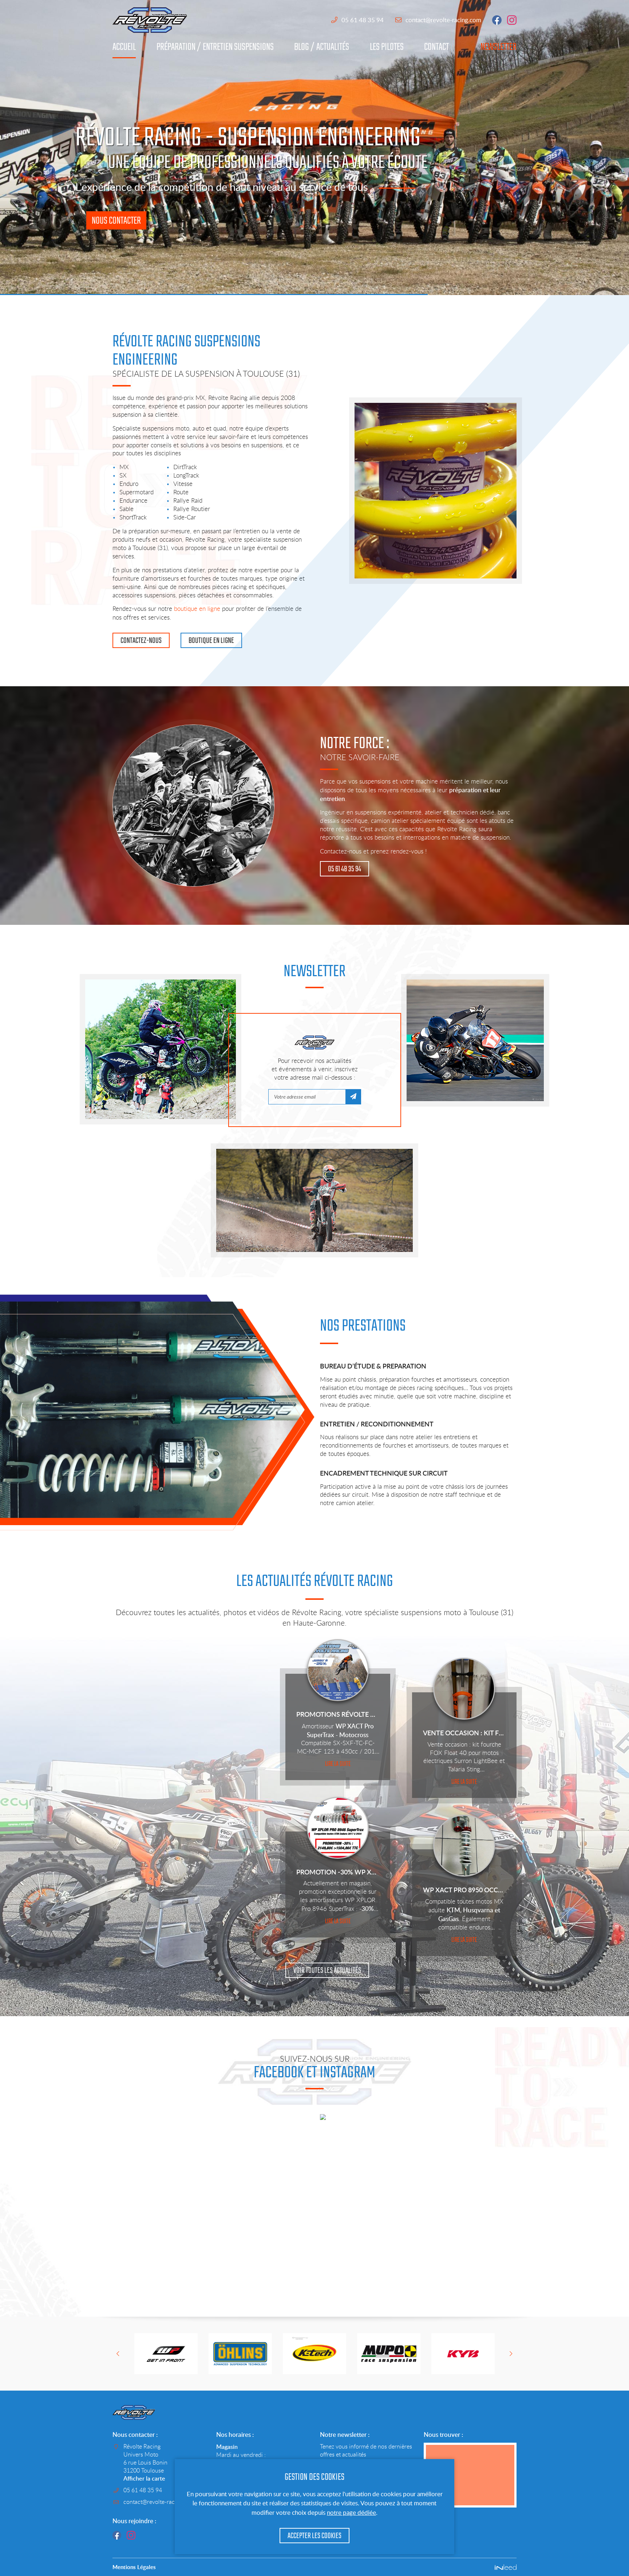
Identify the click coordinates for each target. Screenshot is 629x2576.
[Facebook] (117, 2535)
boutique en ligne (197, 609)
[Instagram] (131, 2535)
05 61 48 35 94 (363, 20)
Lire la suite (338, 1764)
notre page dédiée (351, 2512)
